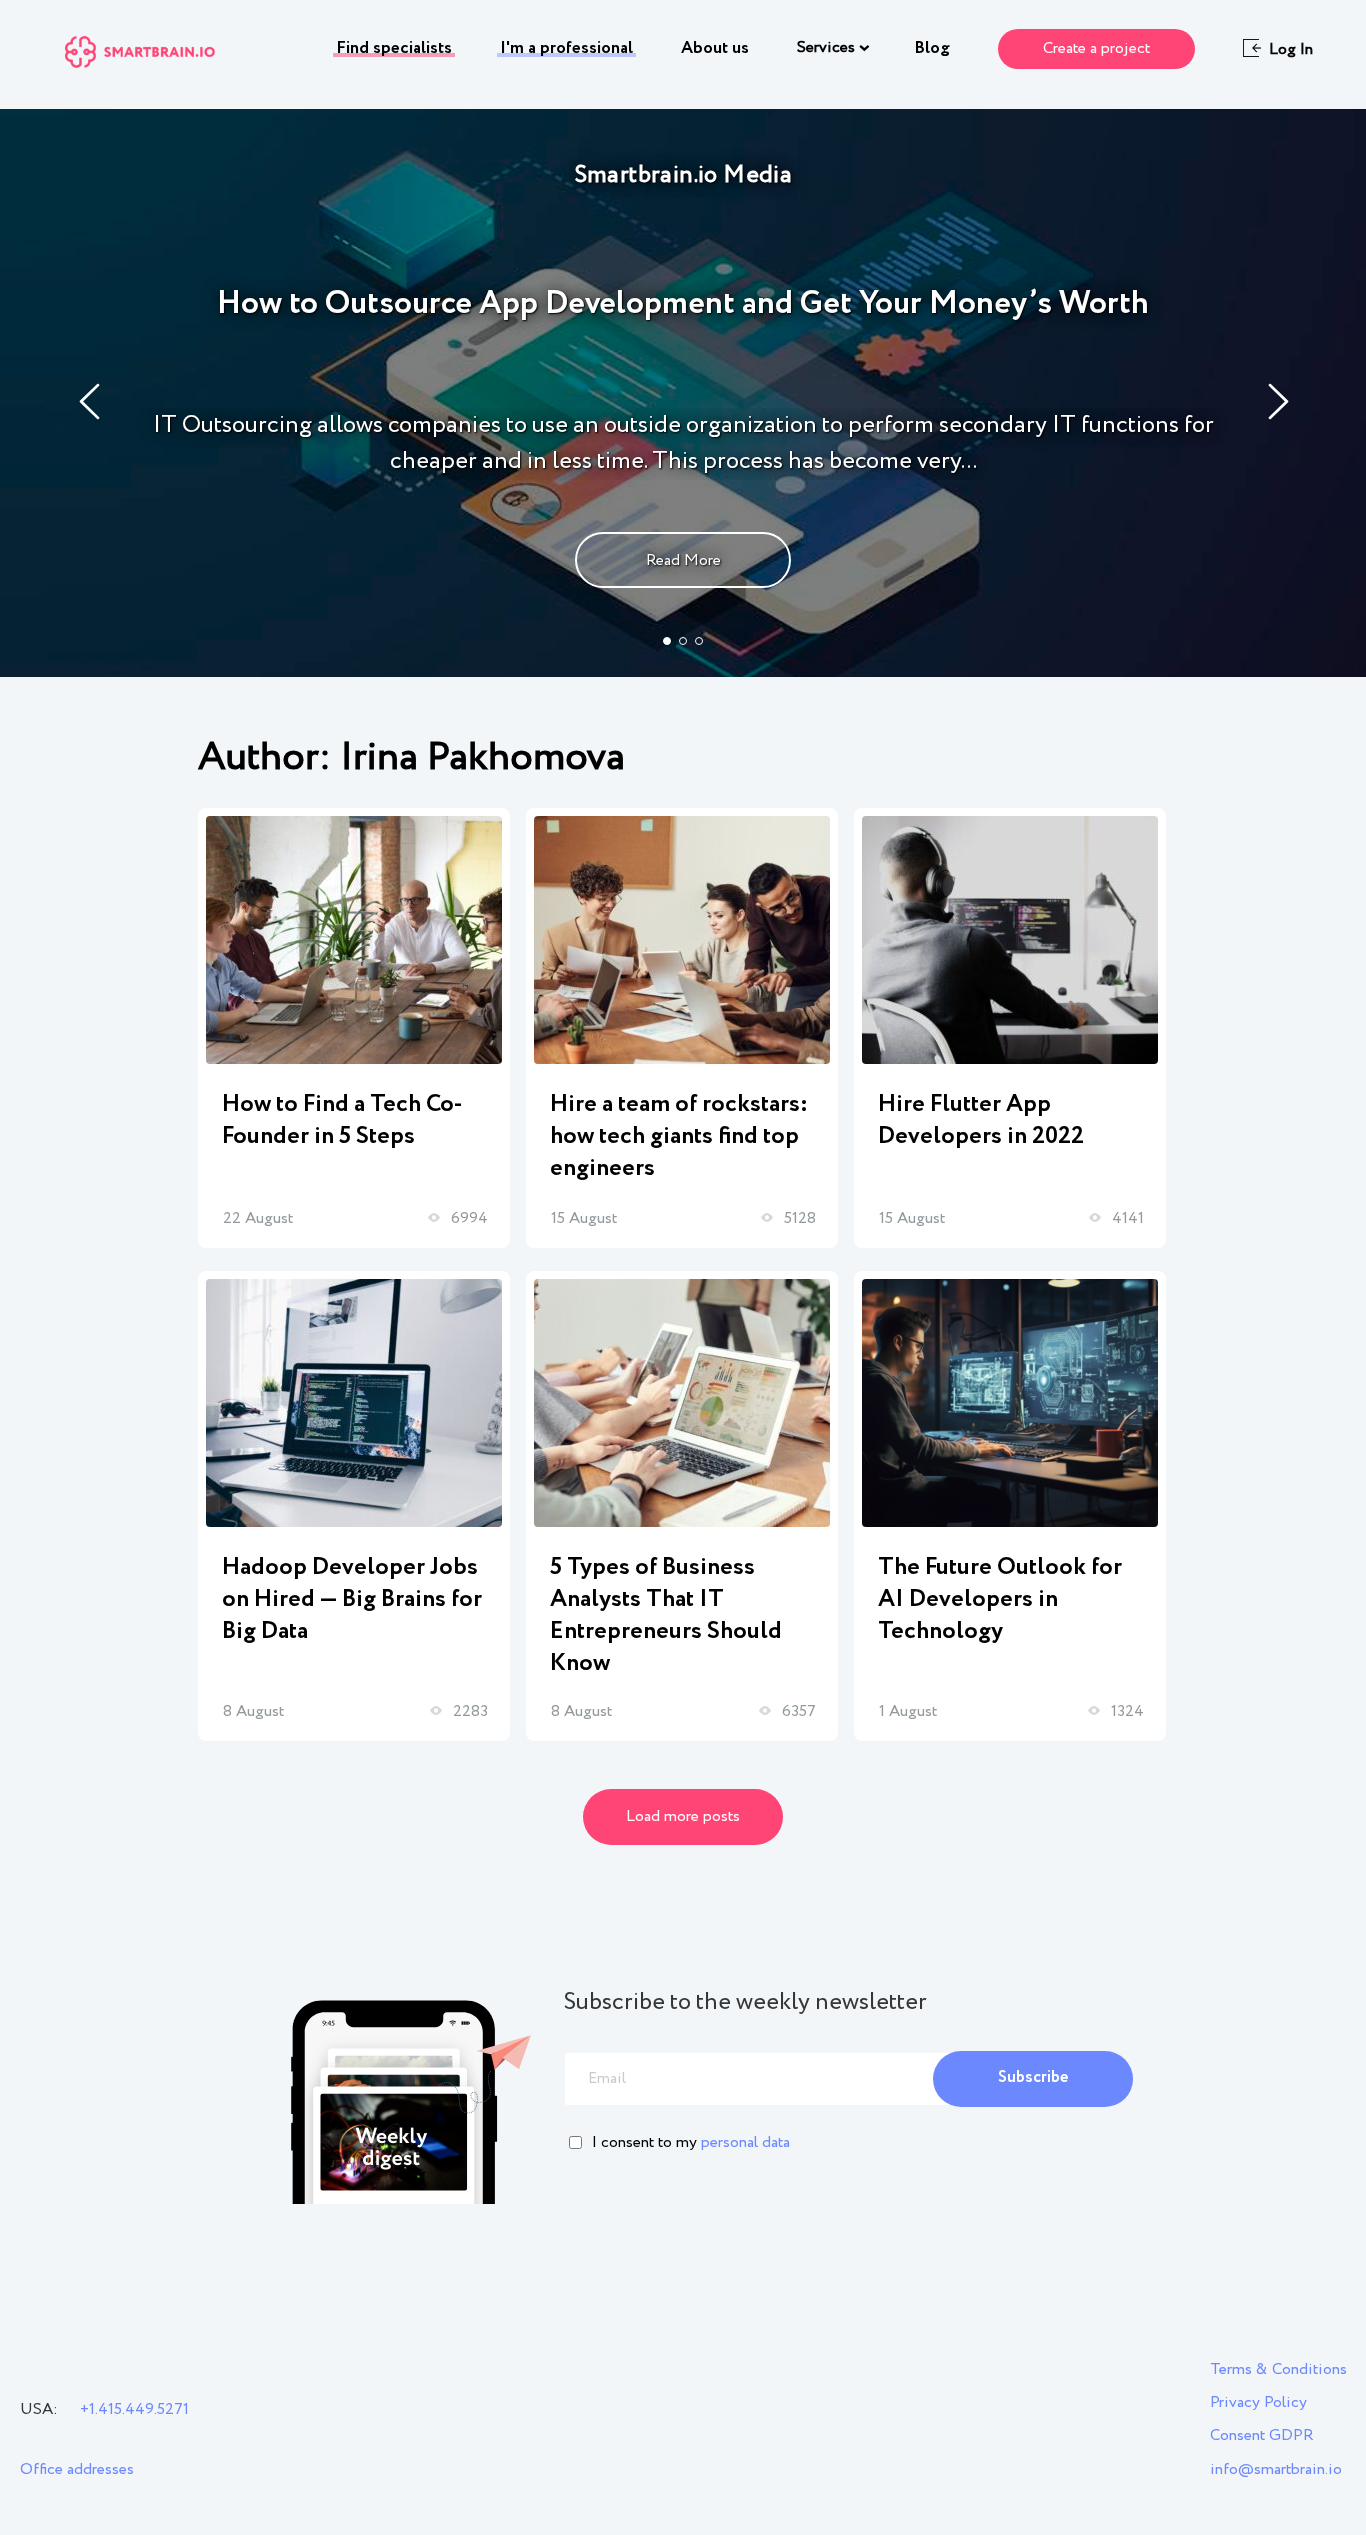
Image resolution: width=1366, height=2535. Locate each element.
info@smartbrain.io (1276, 2469)
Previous (90, 401)
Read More (683, 560)
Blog (932, 48)
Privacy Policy (1258, 2402)
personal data (745, 2142)
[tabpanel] (683, 393)
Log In (1291, 50)
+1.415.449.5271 (134, 2409)
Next (1279, 401)
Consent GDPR (1262, 2435)
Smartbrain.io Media (683, 175)
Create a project (1096, 48)
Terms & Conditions (1278, 2369)
